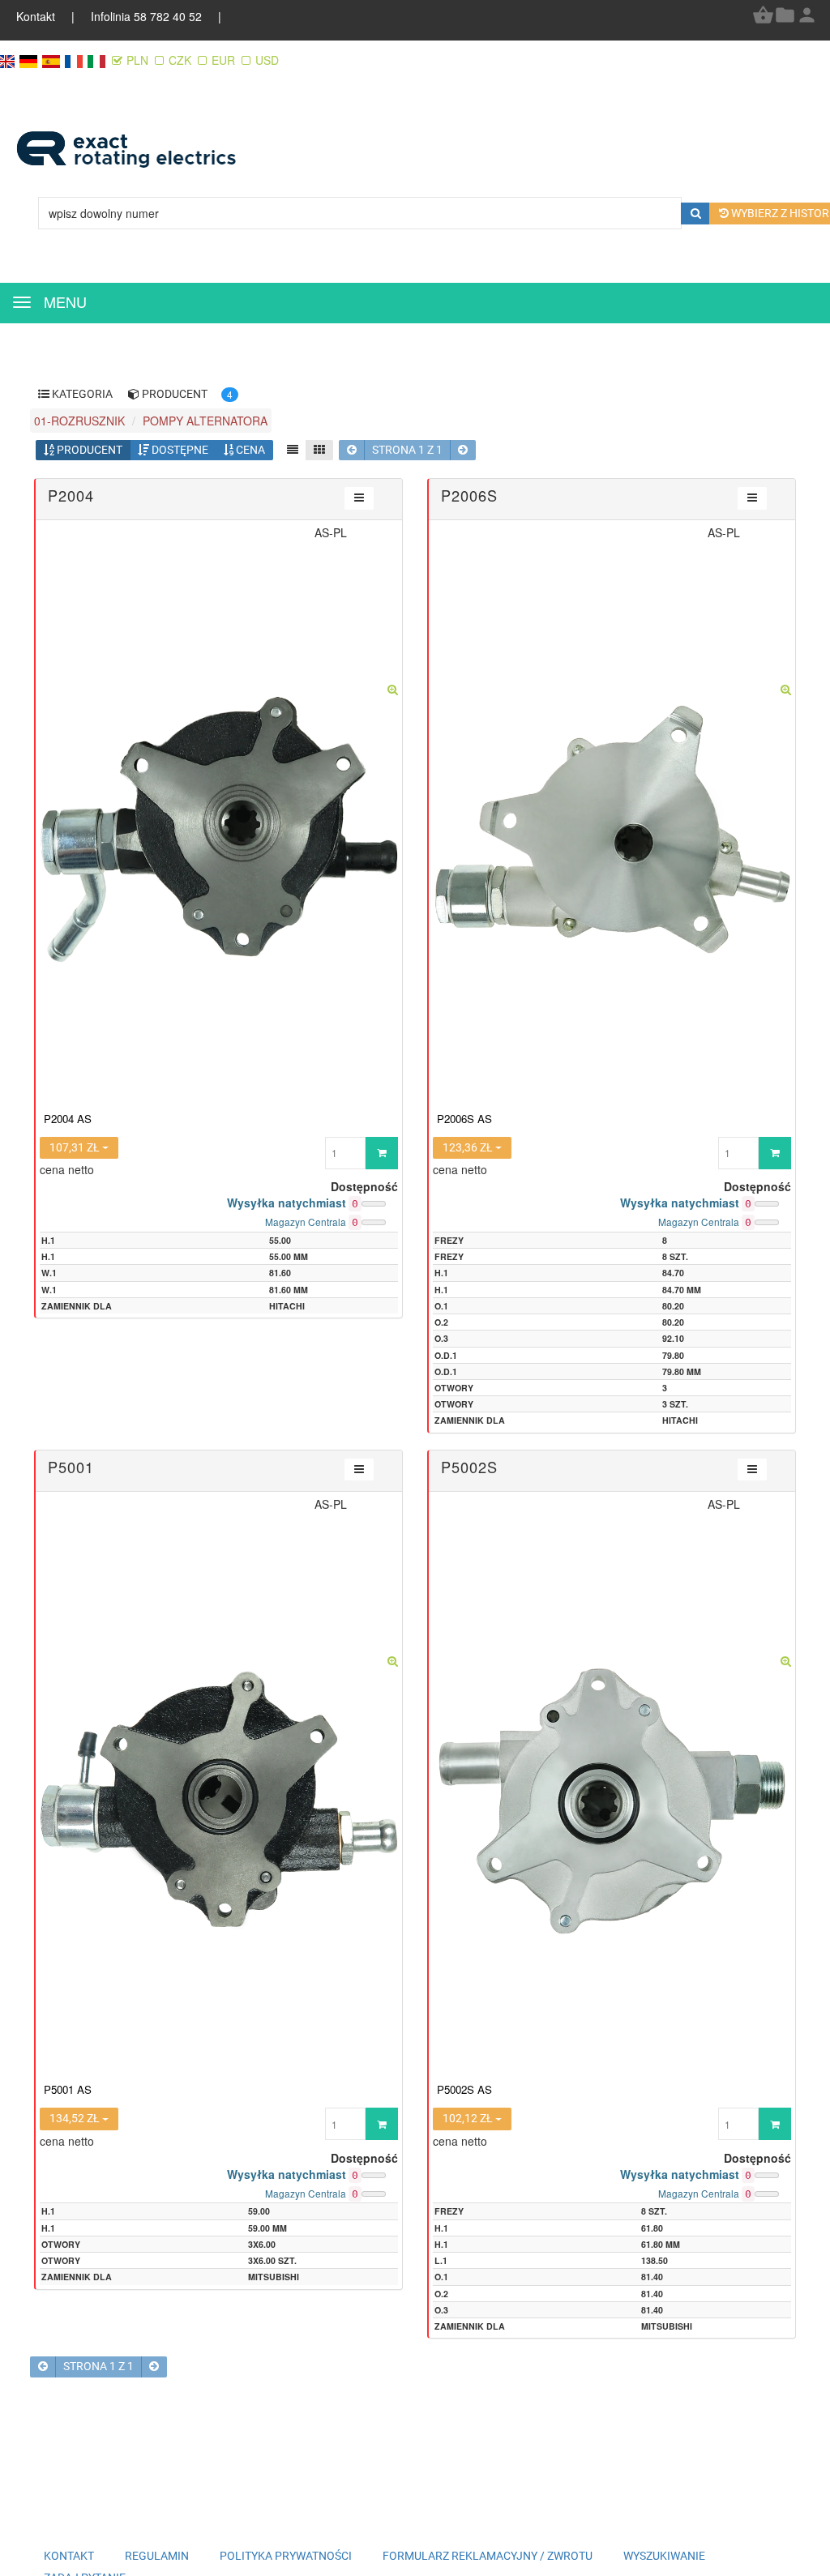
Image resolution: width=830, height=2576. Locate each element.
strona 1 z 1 (407, 450)
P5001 (71, 1467)
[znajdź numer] (696, 214)
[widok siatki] (319, 450)
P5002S (469, 1467)
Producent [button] (173, 394)
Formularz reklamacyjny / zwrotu (488, 2556)
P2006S (469, 495)
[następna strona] (463, 450)
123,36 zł (469, 1147)
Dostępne (179, 450)
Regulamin (157, 2556)
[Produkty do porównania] (785, 21)
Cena (249, 450)
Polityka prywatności (286, 2556)
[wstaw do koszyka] (382, 1153)
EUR (223, 60)
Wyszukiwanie (664, 2556)
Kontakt (37, 16)
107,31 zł (76, 1147)
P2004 (71, 495)
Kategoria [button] (81, 394)
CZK (180, 60)
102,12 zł (469, 2118)
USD (267, 60)
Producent (88, 450)
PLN (139, 60)
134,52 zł (76, 2118)
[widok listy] (293, 450)
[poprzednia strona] (352, 450)
